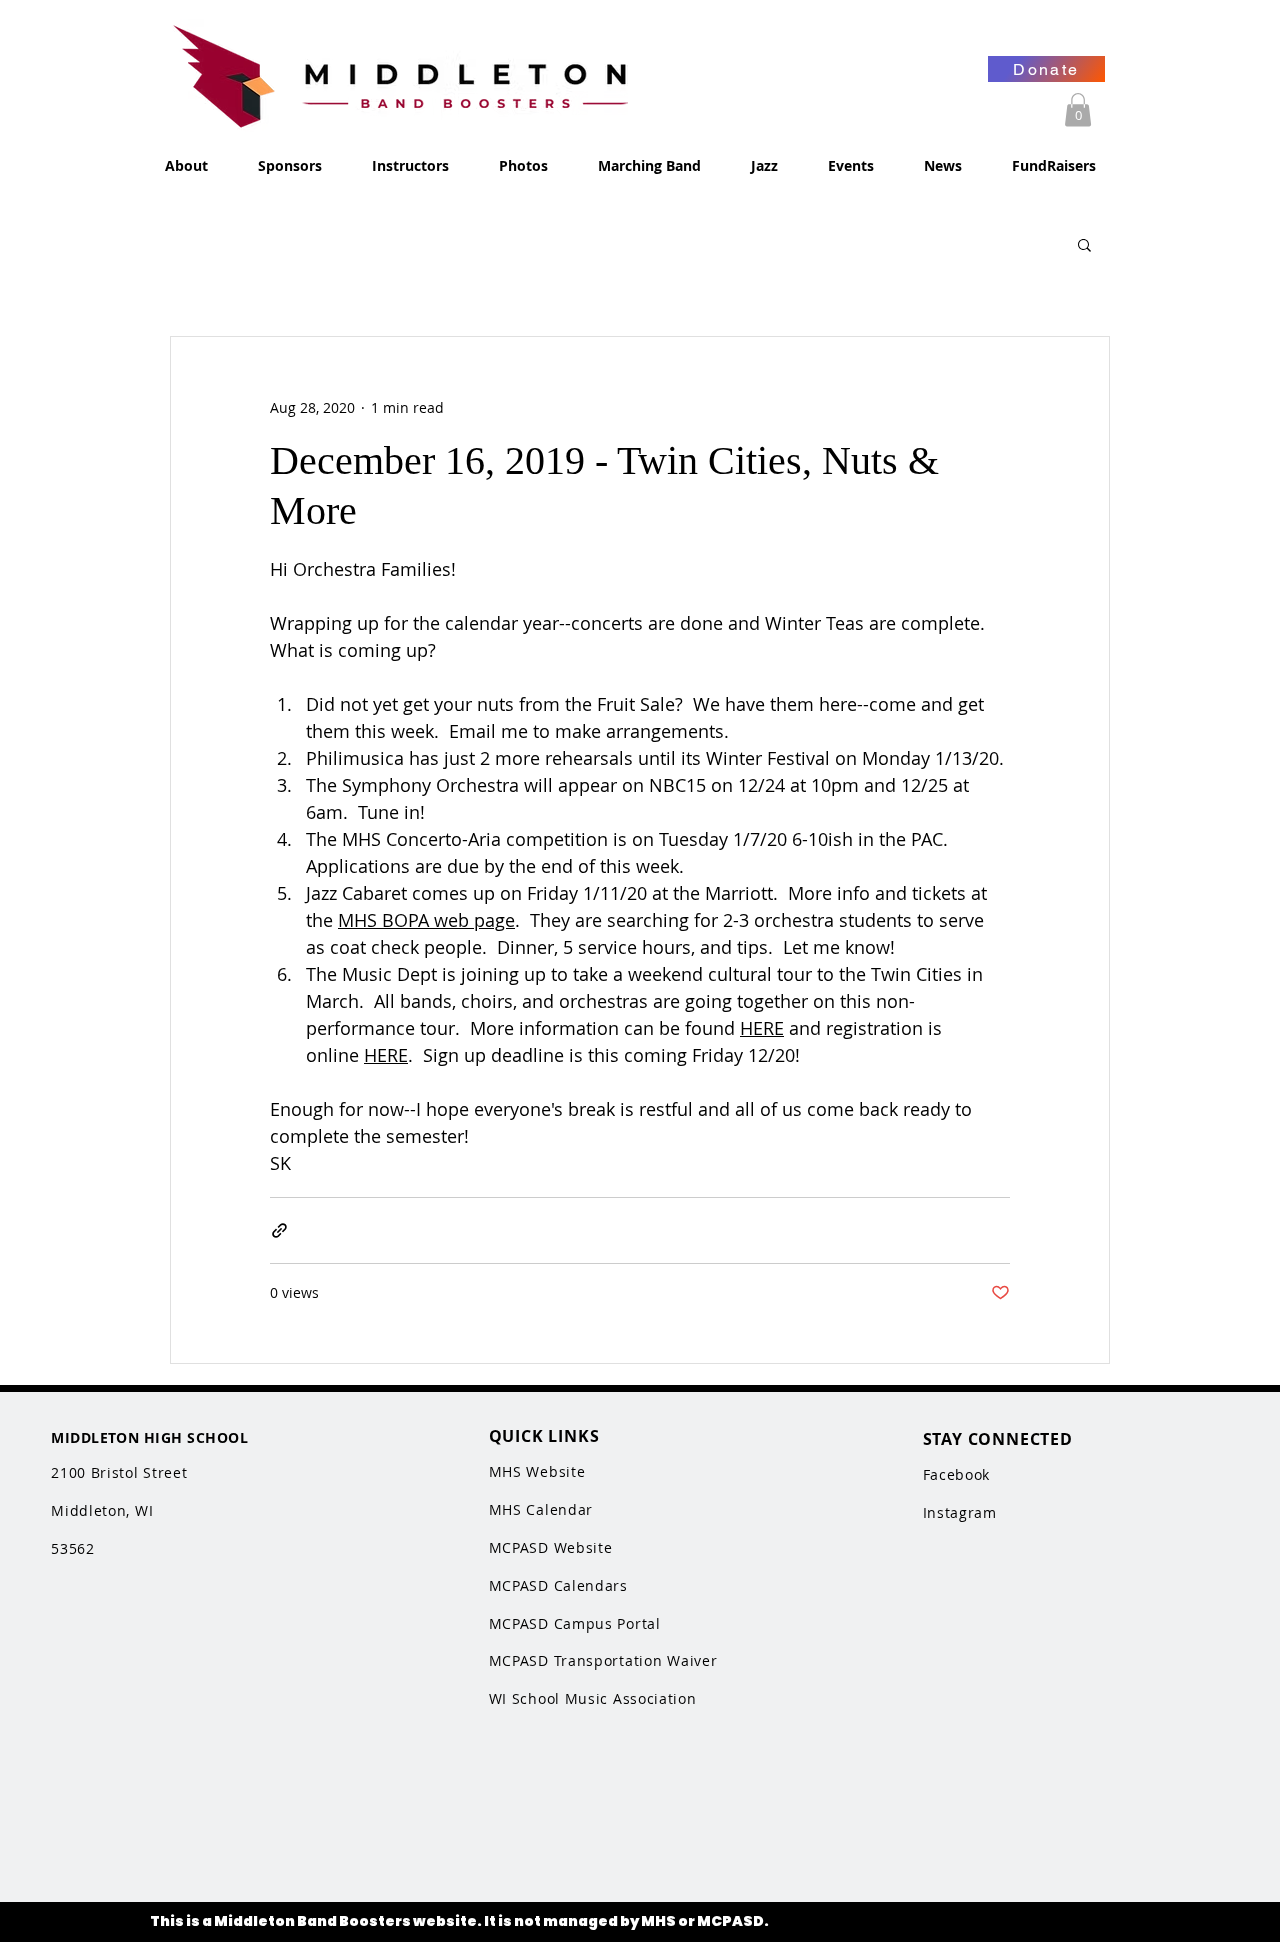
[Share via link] (279, 1230)
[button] (1078, 109)
